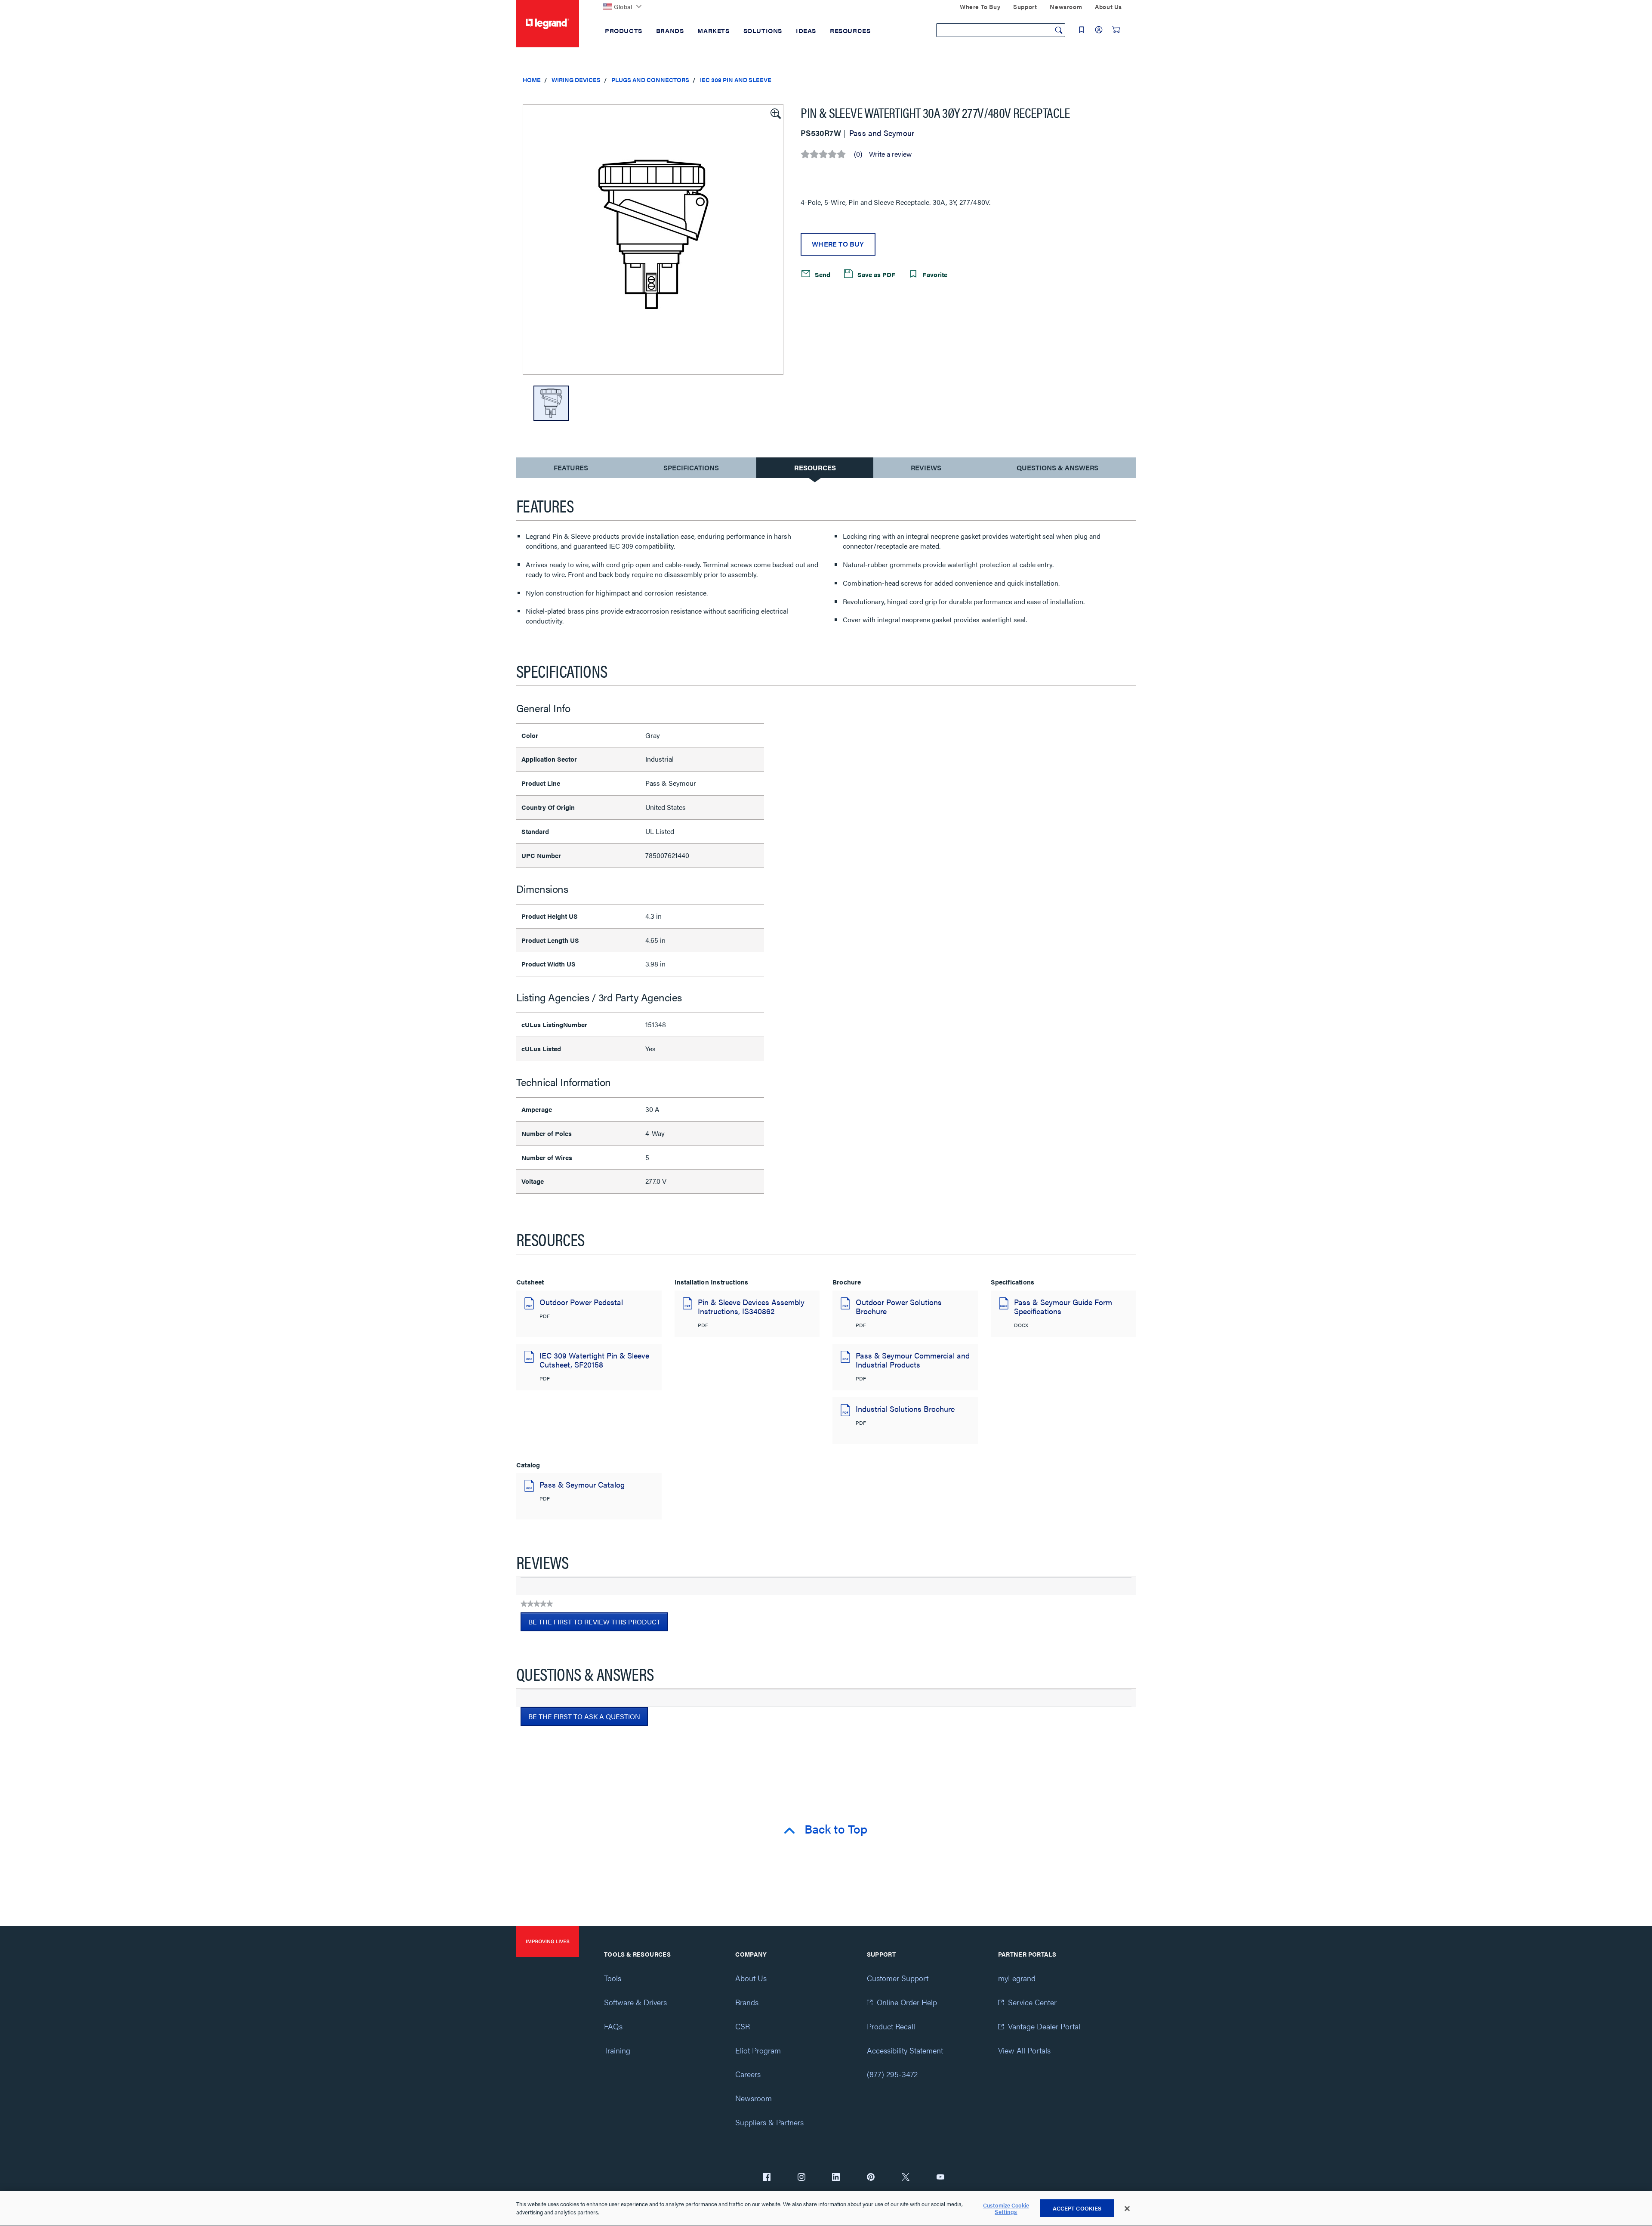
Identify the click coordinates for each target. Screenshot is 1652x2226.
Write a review (890, 154)
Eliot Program (758, 2050)
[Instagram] (801, 2178)
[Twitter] (906, 2178)
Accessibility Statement (905, 2050)
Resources (815, 468)
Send (822, 274)
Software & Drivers (635, 2002)
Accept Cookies (1077, 2208)
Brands (747, 2002)
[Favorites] (1082, 30)
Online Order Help (907, 2002)
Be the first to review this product (598, 1624)
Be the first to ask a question (584, 1716)
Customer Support (898, 1978)
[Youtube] (940, 2178)
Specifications (691, 468)
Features (571, 470)
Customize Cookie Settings (1006, 2209)
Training (617, 2050)
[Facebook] (767, 2178)
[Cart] (1116, 30)
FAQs (613, 2026)
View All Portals (1024, 2050)
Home (532, 80)
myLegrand (1017, 1978)
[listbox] (653, 239)
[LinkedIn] (836, 2178)
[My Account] (1099, 30)
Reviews (926, 468)
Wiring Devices (576, 80)
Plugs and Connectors (650, 80)
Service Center (1032, 2002)
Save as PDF (875, 274)
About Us (751, 1978)
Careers (748, 2074)
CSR (743, 2026)
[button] (775, 113)
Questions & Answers (1057, 468)
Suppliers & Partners (769, 2122)
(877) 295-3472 (892, 2074)
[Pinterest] (871, 2178)
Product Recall (891, 2026)
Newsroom (754, 2098)
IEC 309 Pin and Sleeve (736, 80)
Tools (613, 1978)
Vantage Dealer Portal (1044, 2026)
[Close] (1127, 2209)
